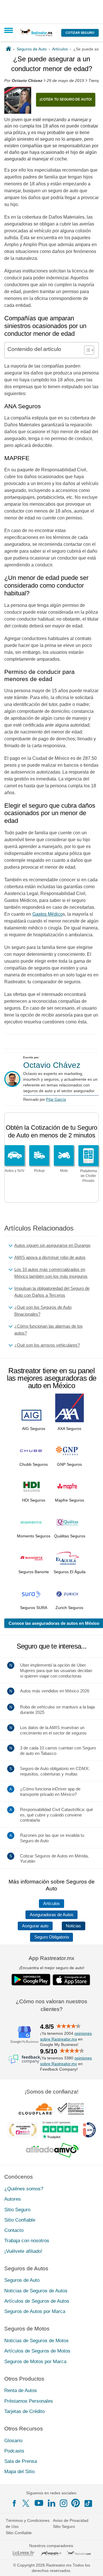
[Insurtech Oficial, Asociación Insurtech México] (89, 2130)
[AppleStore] (72, 1980)
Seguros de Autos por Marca (35, 2311)
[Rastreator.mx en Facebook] (14, 2503)
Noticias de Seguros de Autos (36, 2290)
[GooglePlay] (31, 1980)
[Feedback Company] (24, 2059)
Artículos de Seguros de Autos (37, 2301)
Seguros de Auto (22, 2280)
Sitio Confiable (20, 2220)
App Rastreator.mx (51, 1958)
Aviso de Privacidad (71, 2520)
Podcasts (14, 2451)
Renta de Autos (21, 2390)
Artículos (51, 1904)
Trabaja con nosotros (27, 2241)
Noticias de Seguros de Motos (36, 2341)
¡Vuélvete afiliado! (23, 2251)
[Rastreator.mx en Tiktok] (88, 2503)
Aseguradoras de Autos (52, 1915)
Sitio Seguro (17, 2209)
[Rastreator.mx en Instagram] (64, 2503)
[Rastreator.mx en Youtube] (39, 2503)
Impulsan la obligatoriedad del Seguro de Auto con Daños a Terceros (52, 1292)
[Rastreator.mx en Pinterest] (76, 2503)
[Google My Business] (24, 2034)
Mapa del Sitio (19, 2472)
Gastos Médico (47, 914)
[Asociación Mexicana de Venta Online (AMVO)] (52, 2150)
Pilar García (56, 1099)
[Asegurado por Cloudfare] (36, 2108)
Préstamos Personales (29, 2401)
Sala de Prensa (21, 2461)
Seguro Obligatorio (52, 1937)
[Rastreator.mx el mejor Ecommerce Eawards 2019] (23, 2130)
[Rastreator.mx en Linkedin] (51, 2503)
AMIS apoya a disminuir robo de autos (50, 1257)
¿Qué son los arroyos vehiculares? (47, 1345)
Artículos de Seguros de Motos (37, 2351)
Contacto (14, 2230)
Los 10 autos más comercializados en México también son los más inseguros (51, 1273)
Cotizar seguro (80, 33)
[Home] (8, 49)
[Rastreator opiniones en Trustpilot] (60, 2130)
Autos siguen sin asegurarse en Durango (52, 1245)
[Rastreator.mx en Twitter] (26, 2503)
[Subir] (92, 2565)
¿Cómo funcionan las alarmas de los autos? (48, 1330)
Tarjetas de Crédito (24, 2411)
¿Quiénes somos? (24, 2189)
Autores (13, 2199)
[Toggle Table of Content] (86, 350)
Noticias (73, 1926)
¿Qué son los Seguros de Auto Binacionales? (43, 1311)
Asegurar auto (35, 1926)
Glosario (13, 2440)
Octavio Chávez (52, 1065)
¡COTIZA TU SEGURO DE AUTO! (66, 99)
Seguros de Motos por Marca (35, 2361)
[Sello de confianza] (71, 2108)
